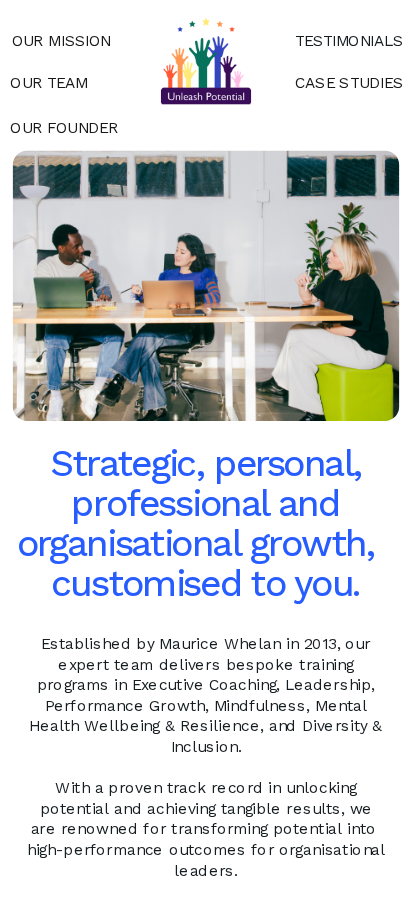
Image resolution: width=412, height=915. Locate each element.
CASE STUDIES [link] (349, 82)
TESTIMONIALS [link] (349, 41)
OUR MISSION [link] (61, 41)
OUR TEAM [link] (49, 82)
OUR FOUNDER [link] (64, 127)
